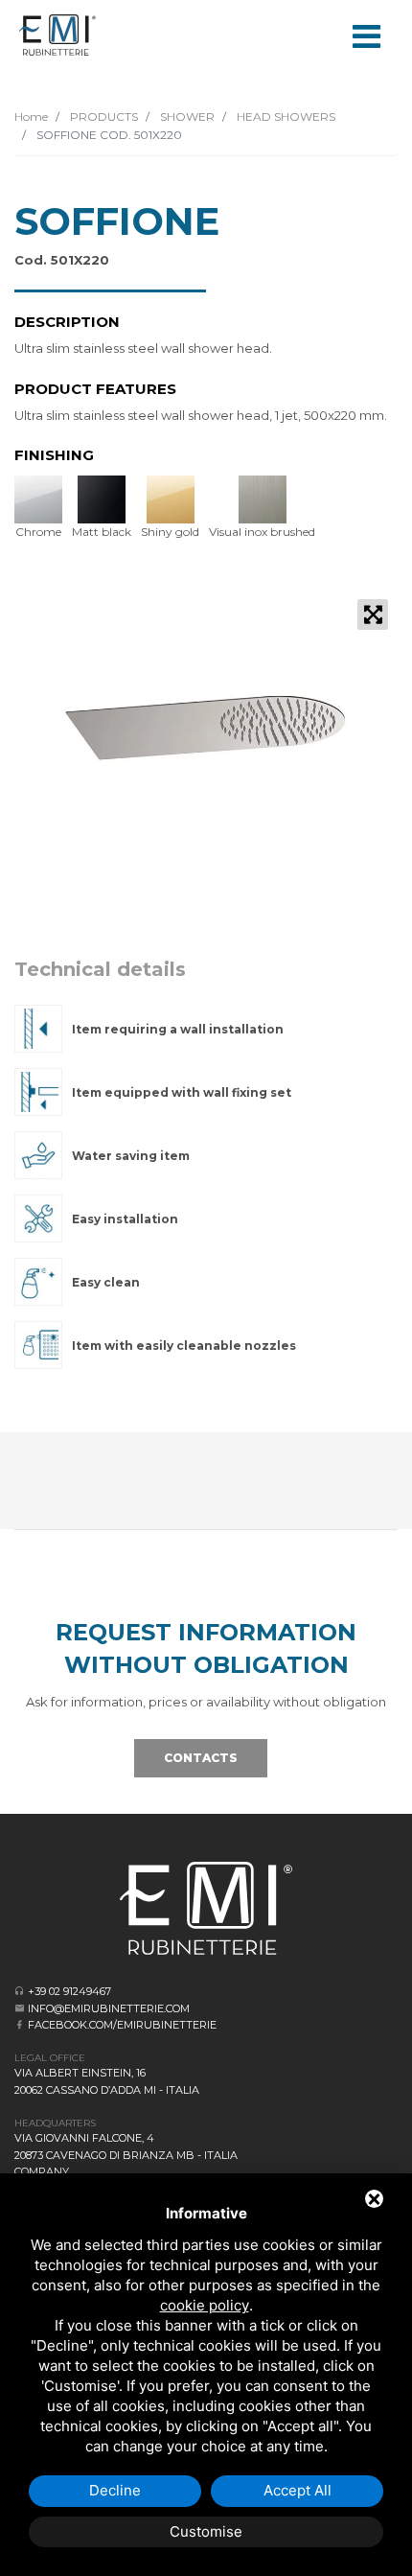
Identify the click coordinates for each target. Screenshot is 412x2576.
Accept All (298, 2490)
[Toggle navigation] (366, 35)
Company (42, 2171)
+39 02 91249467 (69, 1991)
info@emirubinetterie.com (109, 2008)
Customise (206, 2531)
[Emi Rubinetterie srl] (57, 35)
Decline (115, 2490)
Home (31, 116)
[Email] (20, 2008)
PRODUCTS (103, 116)
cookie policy (205, 2305)
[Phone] (20, 1991)
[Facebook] (20, 2024)
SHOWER (186, 116)
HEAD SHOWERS (285, 116)
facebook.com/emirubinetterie (122, 2025)
